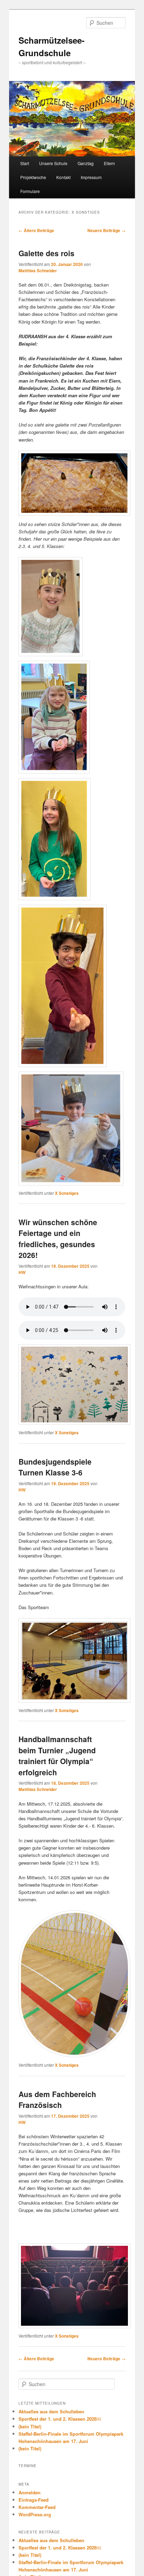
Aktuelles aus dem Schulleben (51, 2411)
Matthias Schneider (38, 271)
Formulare (30, 191)
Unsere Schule (53, 163)
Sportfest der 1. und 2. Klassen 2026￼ (60, 2419)
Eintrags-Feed (34, 2500)
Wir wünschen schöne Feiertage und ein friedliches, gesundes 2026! (58, 1239)
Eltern (109, 163)
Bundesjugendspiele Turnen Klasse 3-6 (55, 1467)
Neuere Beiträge (106, 230)
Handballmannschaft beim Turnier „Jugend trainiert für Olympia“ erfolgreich (57, 1756)
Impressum (91, 177)
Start (25, 163)
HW (22, 1272)
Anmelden (30, 2492)
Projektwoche (33, 177)
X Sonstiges (67, 1193)
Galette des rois (46, 253)
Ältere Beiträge (36, 230)
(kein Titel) (30, 2426)
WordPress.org (35, 2514)
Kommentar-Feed (37, 2507)
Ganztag (86, 163)
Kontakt (63, 177)
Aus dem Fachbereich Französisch (57, 2100)
